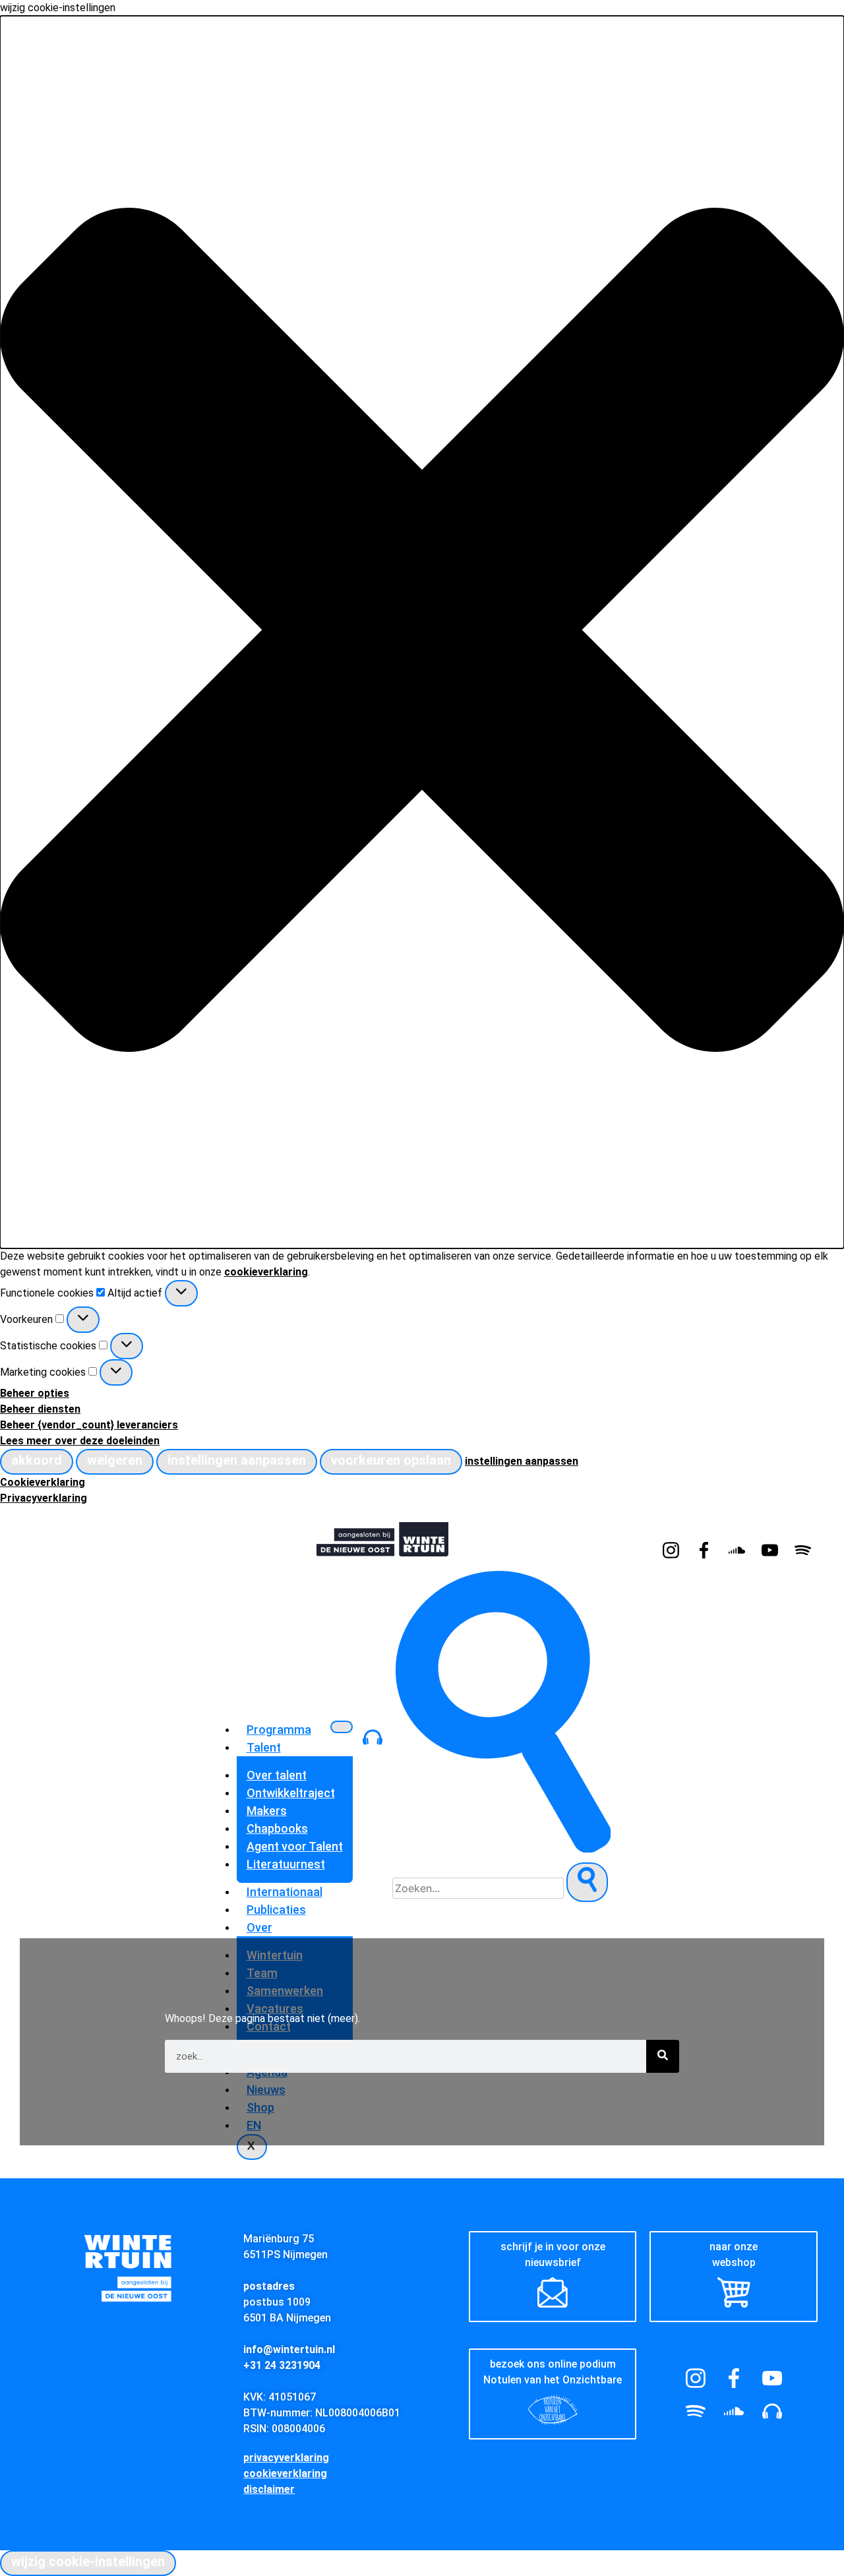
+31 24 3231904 (282, 2365)
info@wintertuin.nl (289, 2349)
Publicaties (276, 1910)
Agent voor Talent (295, 1846)
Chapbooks (277, 1828)
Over (259, 1927)
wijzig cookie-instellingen (88, 2561)
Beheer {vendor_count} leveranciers (89, 1425)
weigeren (115, 1460)
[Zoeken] (663, 2056)
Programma (279, 1730)
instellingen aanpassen (237, 1460)
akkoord (37, 1460)
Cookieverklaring (43, 1482)
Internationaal (285, 1892)
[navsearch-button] (503, 1849)
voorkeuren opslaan (391, 1460)
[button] (422, 632)
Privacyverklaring (44, 1498)
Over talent (277, 1775)
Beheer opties (35, 1393)
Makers (267, 1811)
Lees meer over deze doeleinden (80, 1441)
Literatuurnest (286, 1864)
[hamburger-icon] (342, 1727)
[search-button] (587, 1882)
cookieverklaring (266, 1272)
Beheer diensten (40, 1409)
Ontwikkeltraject (291, 1793)
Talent (264, 1747)
